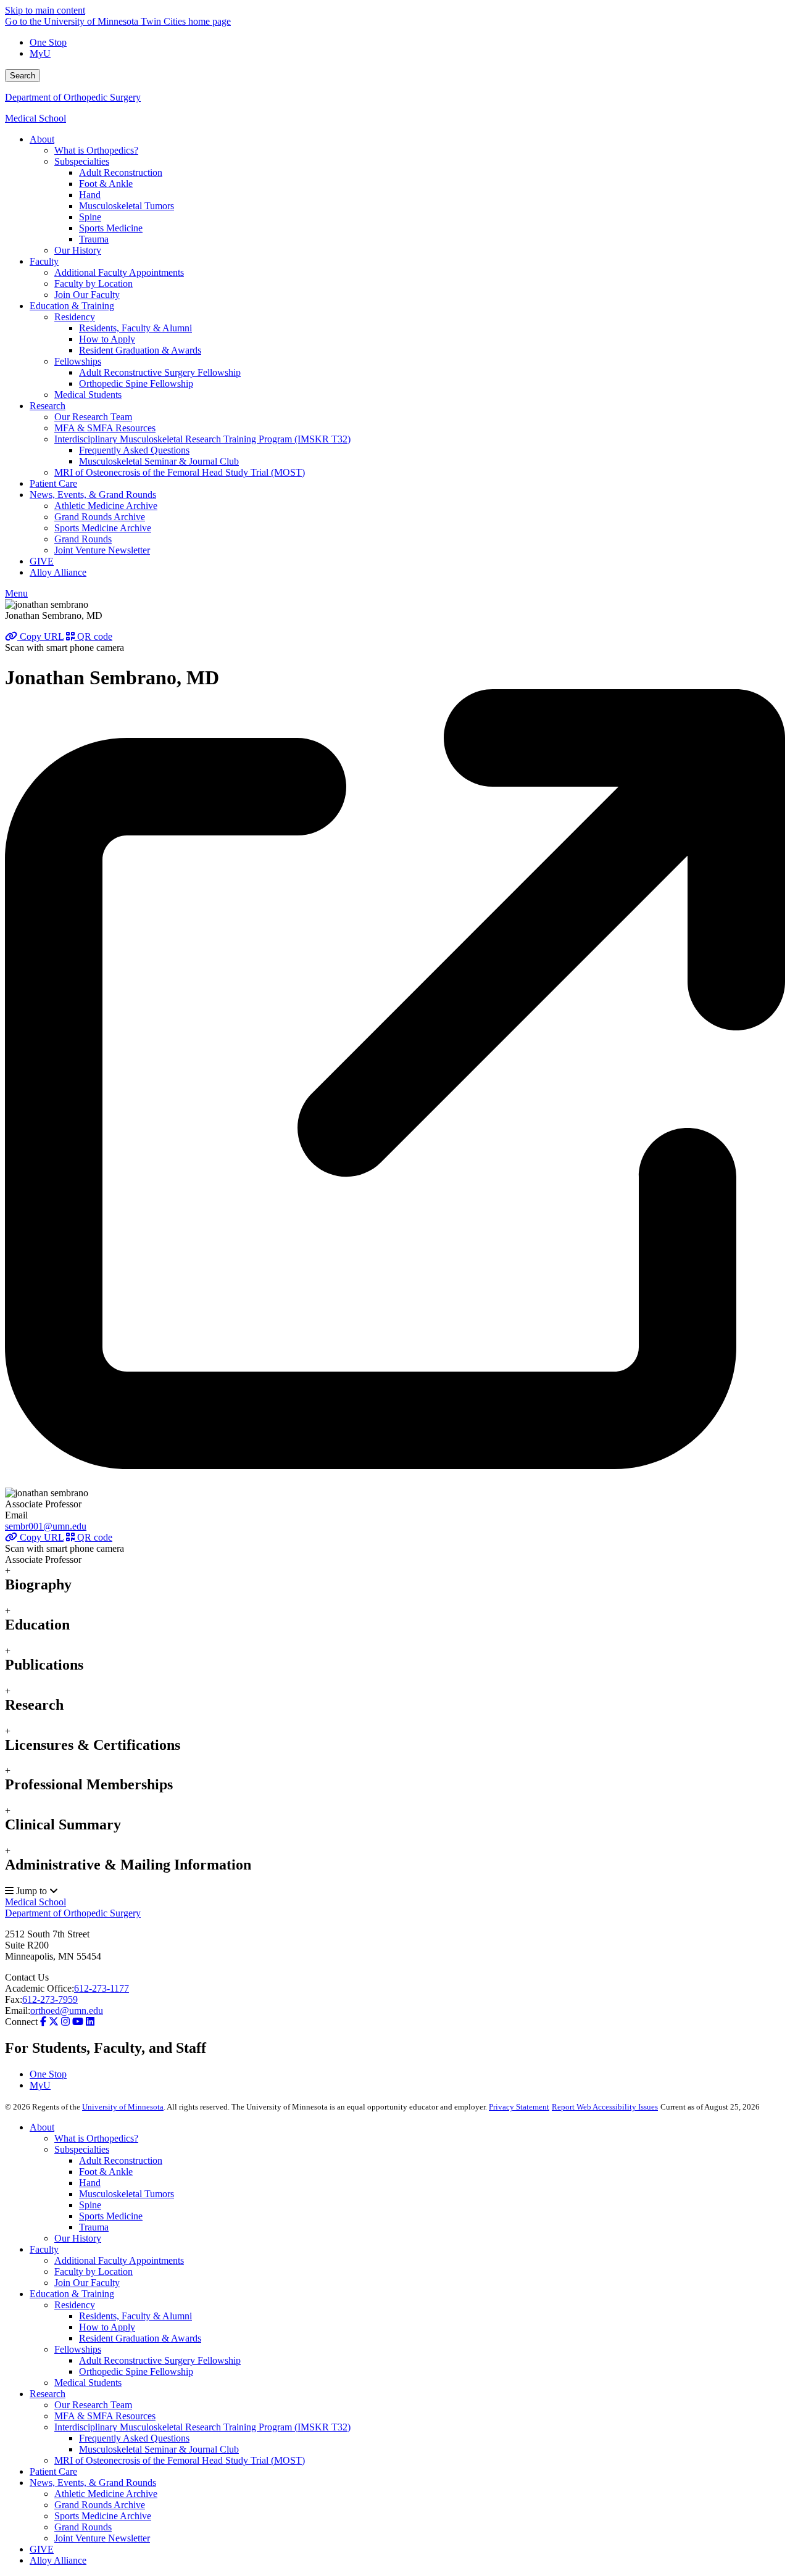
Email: (18, 2011)
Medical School (35, 118)
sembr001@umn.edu (46, 1526)
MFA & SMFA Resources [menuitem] (105, 428)
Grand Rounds (83, 2527)
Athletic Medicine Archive (106, 2494)
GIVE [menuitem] (42, 561)
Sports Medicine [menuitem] (111, 228)
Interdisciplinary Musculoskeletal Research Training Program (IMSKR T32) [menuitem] (202, 439)
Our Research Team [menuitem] (93, 417)
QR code (94, 636)
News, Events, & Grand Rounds (93, 2483)
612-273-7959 (50, 1999)
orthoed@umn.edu (67, 2011)
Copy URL (40, 636)
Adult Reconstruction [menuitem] (121, 172)
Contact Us (27, 1977)
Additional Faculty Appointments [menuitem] (119, 272)
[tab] (395, 1579)
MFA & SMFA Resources (105, 2416)
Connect (21, 2022)
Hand (90, 2183)
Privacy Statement (519, 2107)
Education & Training (72, 2294)
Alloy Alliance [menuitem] (58, 572)
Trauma (94, 2227)
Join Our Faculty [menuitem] (87, 295)
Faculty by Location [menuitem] (94, 284)
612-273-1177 (102, 1988)
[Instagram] (65, 2022)
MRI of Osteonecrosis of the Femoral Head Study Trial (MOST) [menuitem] (180, 472)
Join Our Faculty (87, 2283)
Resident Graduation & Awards (140, 2338)
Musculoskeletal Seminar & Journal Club (159, 2449)
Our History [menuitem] (78, 250)
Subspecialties (82, 2149)
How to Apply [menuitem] (107, 339)
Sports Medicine (111, 2216)
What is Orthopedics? (96, 2138)
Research (48, 2394)
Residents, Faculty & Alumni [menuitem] (135, 328)
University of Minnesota (123, 2107)
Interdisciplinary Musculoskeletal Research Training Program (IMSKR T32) (202, 2427)
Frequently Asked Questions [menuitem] (134, 450)
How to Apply (107, 2327)
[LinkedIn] (90, 2022)
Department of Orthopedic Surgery (73, 97)
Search (23, 76)
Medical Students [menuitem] (88, 395)
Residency (75, 2305)
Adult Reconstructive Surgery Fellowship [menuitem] (160, 372)
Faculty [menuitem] (44, 261)
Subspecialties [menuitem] (82, 161)
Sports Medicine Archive (103, 2516)
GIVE (42, 2549)
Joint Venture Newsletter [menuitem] (102, 550)
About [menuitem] (42, 139)
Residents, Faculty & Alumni (135, 2316)
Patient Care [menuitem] (53, 483)
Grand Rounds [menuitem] (83, 539)
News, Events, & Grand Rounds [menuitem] (93, 495)
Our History (78, 2238)
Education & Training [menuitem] (72, 306)
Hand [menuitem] (90, 195)
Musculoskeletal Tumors (127, 2194)
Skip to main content (45, 10)
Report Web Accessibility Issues (605, 2107)
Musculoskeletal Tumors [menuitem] (127, 206)
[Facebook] (43, 2022)
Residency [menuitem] (75, 317)
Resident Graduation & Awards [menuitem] (140, 350)
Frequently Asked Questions (134, 2438)
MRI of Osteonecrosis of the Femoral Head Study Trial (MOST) (180, 2460)
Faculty (44, 2249)
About (42, 2127)
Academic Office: (39, 1988)
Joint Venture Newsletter (102, 2538)
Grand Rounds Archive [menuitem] (100, 517)
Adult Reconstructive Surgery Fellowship (160, 2360)
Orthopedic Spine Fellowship (136, 2371)
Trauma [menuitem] (94, 239)
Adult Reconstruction (121, 2160)
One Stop (48, 42)
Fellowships (78, 2349)
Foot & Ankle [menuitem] (106, 184)
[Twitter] (54, 2022)
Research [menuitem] (48, 406)
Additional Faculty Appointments (119, 2260)
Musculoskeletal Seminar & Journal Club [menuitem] (159, 461)
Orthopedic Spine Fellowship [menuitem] (136, 383)
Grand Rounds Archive (100, 2505)
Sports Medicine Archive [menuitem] (103, 528)
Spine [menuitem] (90, 217)
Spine (90, 2205)
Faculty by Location (94, 2272)
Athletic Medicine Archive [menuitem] (106, 506)
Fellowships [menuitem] (78, 361)
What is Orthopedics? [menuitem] (96, 150)
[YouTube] (78, 2022)
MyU (40, 53)
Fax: (14, 1999)
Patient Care (53, 2471)
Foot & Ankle (106, 2172)
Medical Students (88, 2383)
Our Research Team (93, 2405)
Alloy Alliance (58, 2560)
